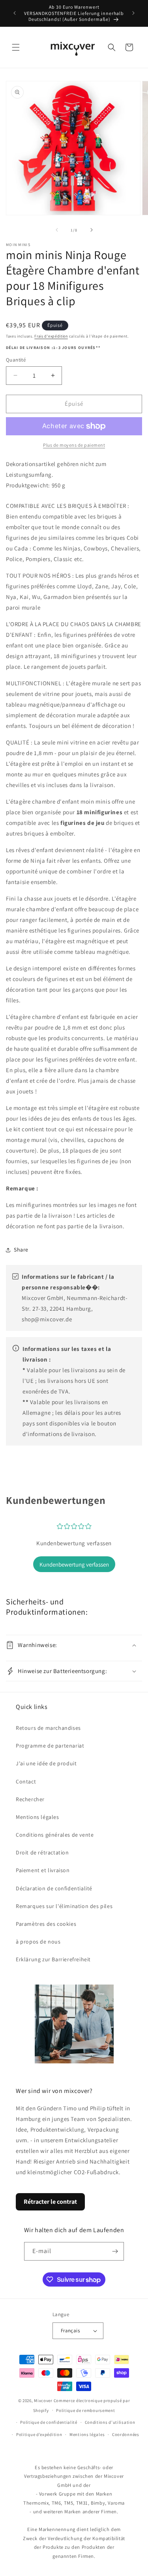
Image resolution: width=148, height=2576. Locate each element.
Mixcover (43, 2401)
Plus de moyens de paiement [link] (74, 445)
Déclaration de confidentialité (54, 1888)
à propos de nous (38, 1942)
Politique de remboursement (85, 2410)
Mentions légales (37, 1817)
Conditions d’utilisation (110, 2422)
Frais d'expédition (51, 336)
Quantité (16, 360)
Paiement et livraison (43, 1870)
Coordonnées (126, 2434)
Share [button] (21, 1250)
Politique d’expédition (39, 2434)
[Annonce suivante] (133, 13)
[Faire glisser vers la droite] (92, 230)
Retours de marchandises (48, 1728)
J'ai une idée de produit (46, 1763)
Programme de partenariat (50, 1746)
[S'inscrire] (115, 2251)
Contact (26, 1781)
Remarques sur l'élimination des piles (64, 1906)
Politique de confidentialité (49, 2422)
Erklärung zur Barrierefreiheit (53, 1959)
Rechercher (30, 1799)
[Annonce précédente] (15, 13)
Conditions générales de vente (55, 1835)
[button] (16, 47)
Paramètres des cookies (46, 1924)
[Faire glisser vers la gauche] (57, 230)
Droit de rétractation (42, 1852)
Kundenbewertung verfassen (74, 1564)
